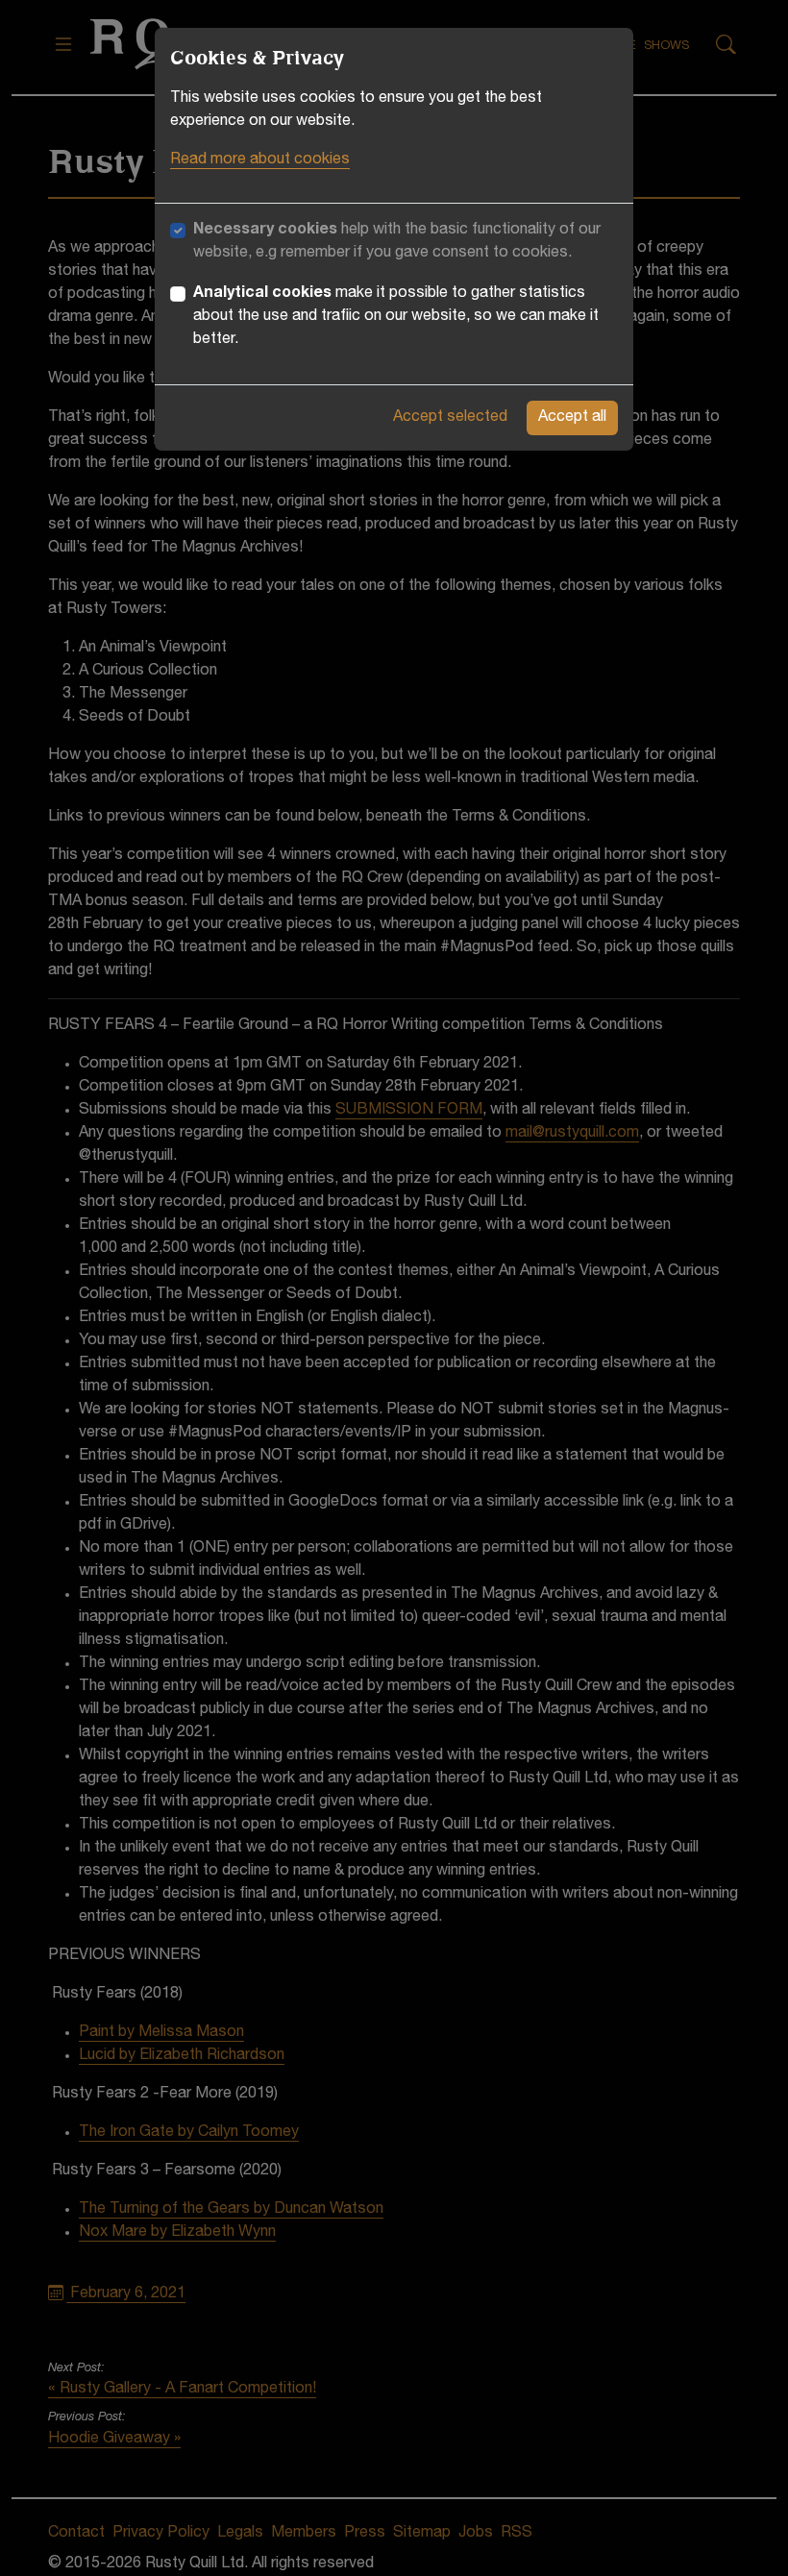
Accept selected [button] (450, 418)
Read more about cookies (260, 160)
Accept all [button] (572, 418)
